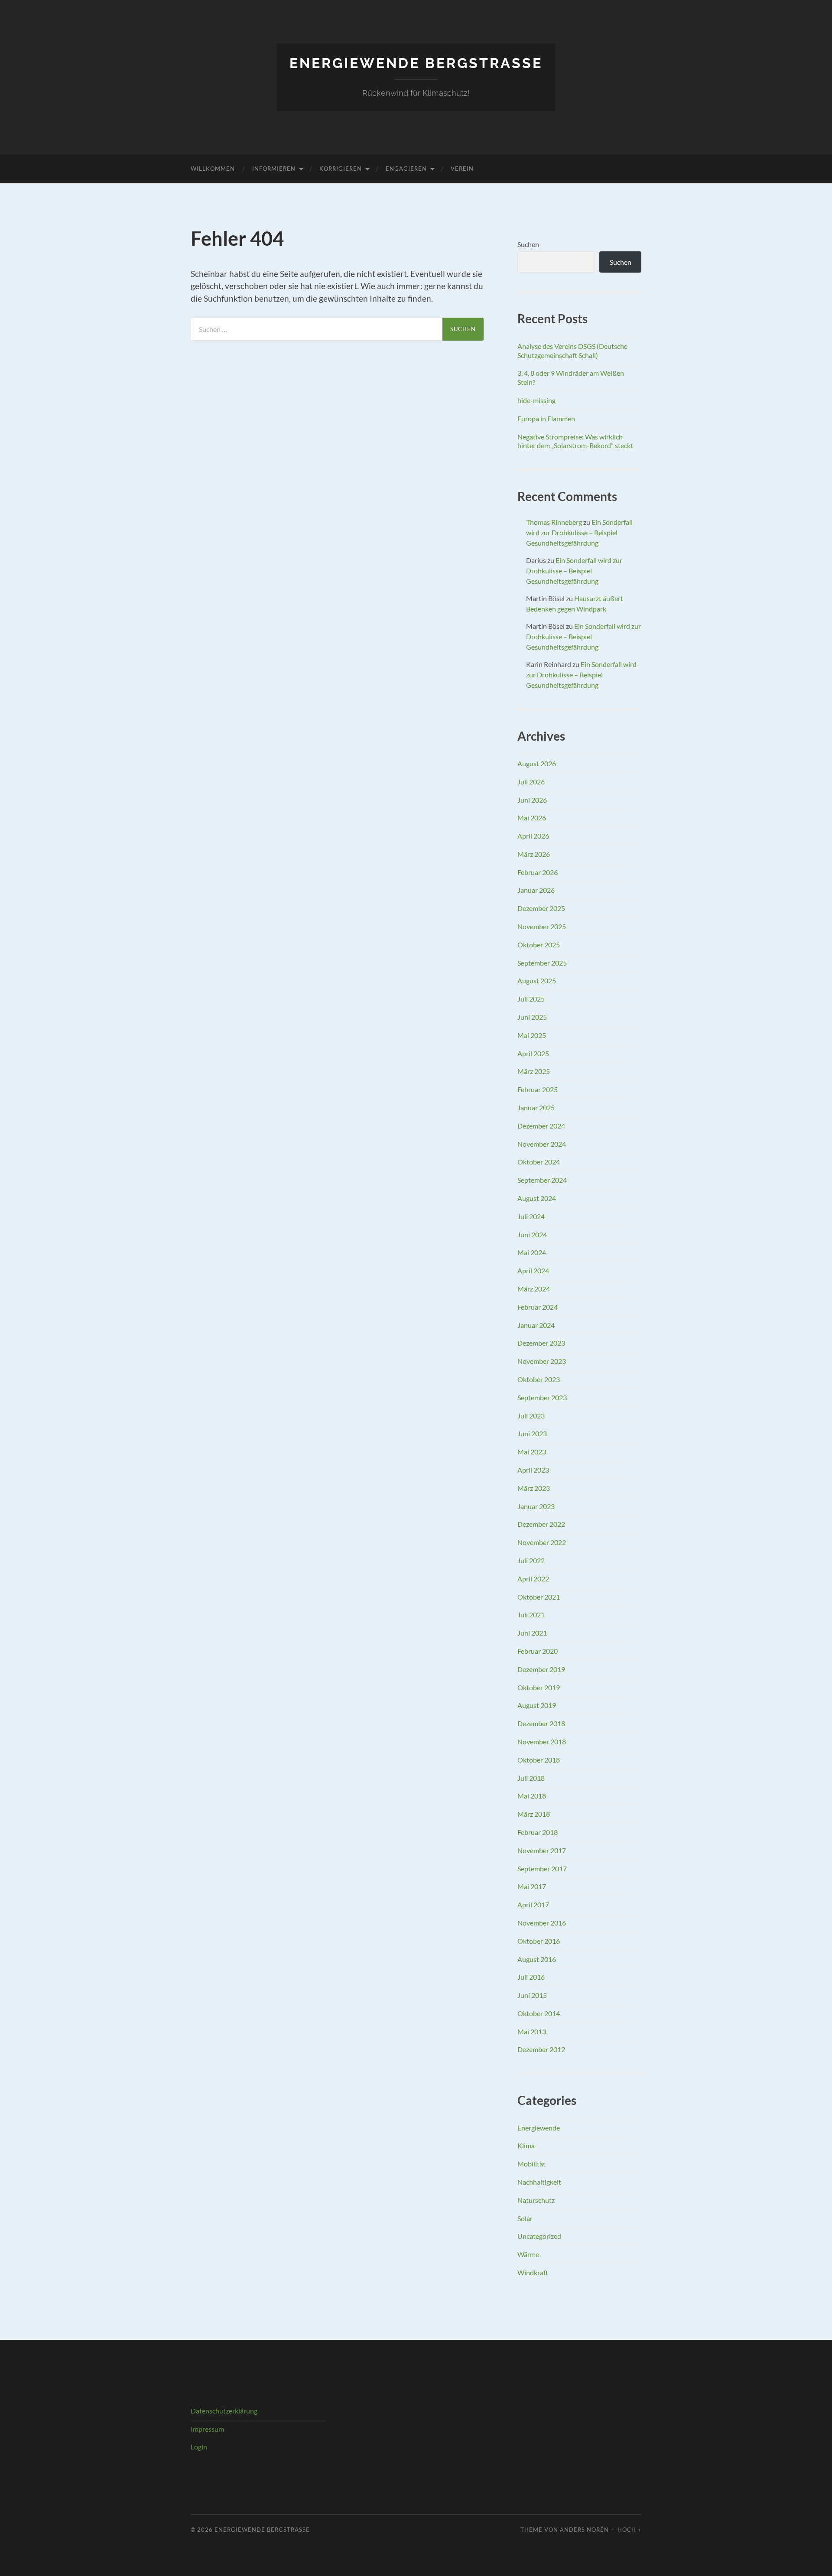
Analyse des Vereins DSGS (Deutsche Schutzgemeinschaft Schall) (572, 351)
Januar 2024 (536, 1325)
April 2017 (533, 1904)
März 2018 (534, 1814)
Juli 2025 (531, 999)
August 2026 (537, 763)
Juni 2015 (532, 1995)
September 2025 (542, 963)
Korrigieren (341, 169)
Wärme (528, 2254)
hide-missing (536, 400)
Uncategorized (539, 2236)
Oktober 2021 (539, 1597)
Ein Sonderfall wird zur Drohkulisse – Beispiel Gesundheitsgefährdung (579, 532)
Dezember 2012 (541, 2049)
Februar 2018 (538, 1832)
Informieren (274, 169)
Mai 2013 (532, 2031)
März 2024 (534, 1289)
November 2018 (542, 1742)
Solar (525, 2218)
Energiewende (539, 2128)
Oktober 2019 (539, 1687)
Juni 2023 (532, 1433)
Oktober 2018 (539, 1760)
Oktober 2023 (539, 1379)
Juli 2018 (531, 1778)
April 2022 (533, 1579)
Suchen (528, 244)
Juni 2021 (532, 1633)
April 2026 (533, 836)
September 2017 (542, 1869)
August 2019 (537, 1705)
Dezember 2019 (541, 1669)
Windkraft (533, 2272)
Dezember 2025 (541, 908)
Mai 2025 (532, 1035)
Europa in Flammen (546, 418)
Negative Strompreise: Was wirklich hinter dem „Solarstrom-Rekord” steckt (575, 441)
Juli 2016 (531, 1977)
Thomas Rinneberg (554, 522)
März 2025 (534, 1071)
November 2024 (542, 1144)
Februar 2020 (538, 1651)
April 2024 (533, 1270)
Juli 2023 (531, 1416)
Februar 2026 (538, 872)
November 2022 (542, 1542)
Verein (462, 169)
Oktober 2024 (539, 1162)
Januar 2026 (536, 890)
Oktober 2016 (539, 1941)
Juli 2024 (531, 1216)
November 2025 (542, 926)
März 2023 (534, 1488)
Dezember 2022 (541, 1524)
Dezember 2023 (541, 1343)
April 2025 (533, 1053)
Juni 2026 (532, 800)
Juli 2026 (531, 782)
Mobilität (531, 2164)
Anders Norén (584, 2530)
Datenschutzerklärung (224, 2411)
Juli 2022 (531, 1560)
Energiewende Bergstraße (416, 63)
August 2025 (537, 981)
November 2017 (542, 1850)
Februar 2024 (538, 1307)
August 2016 (537, 1959)
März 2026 (534, 854)
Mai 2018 (532, 1796)
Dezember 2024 (541, 1126)
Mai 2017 (532, 1886)
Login (199, 2447)
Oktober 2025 (539, 945)
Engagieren (406, 169)
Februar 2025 (538, 1089)
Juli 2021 (531, 1615)
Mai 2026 (532, 818)
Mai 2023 (532, 1452)
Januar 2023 (536, 1506)
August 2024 (537, 1198)
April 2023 (533, 1470)
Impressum (207, 2429)
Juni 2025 (532, 1017)
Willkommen (213, 169)
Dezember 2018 (541, 1723)
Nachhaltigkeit (539, 2182)
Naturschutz (536, 2200)
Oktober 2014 (539, 2013)
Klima (526, 2145)
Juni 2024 (532, 1234)
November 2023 (542, 1361)
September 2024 (542, 1180)
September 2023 (542, 1397)
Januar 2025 (536, 1107)
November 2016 (542, 1923)
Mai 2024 (532, 1252)
